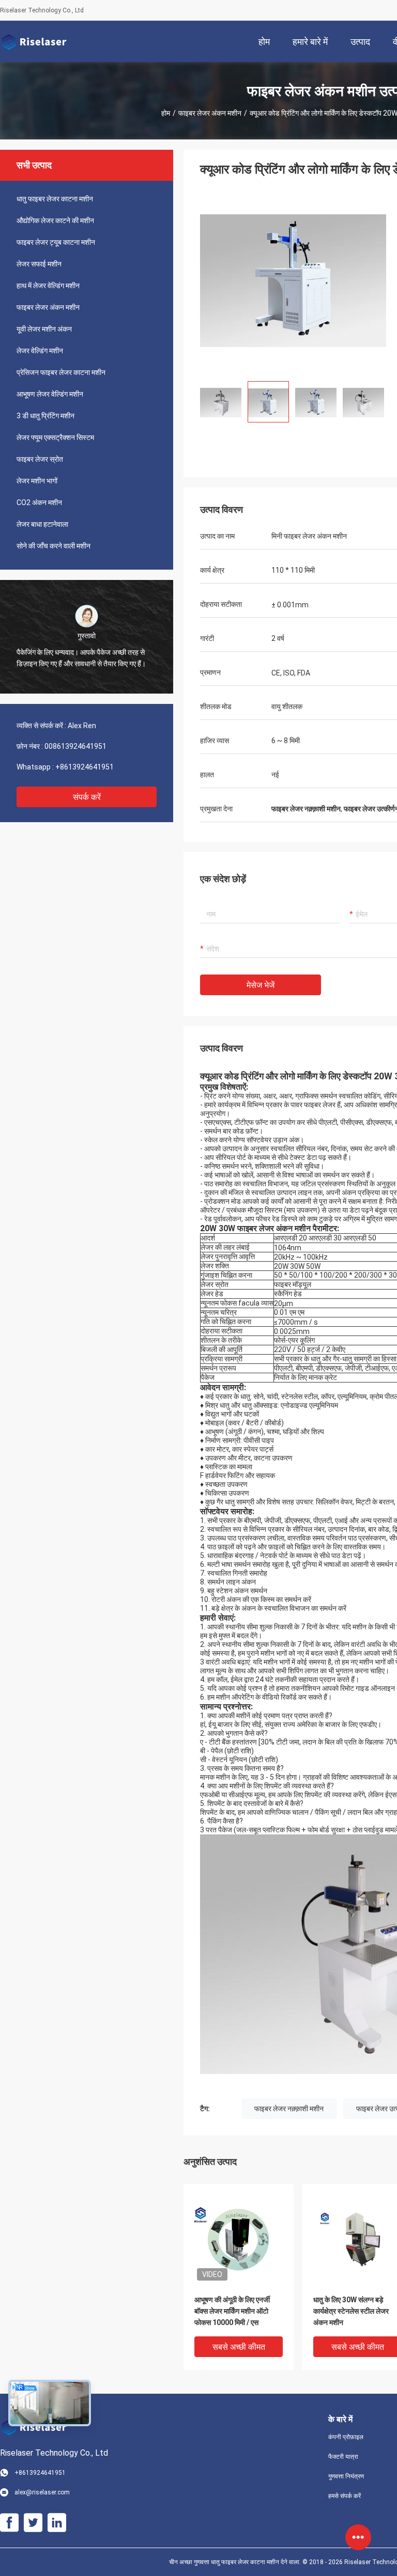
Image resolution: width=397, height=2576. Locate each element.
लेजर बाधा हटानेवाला (42, 524)
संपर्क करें (87, 797)
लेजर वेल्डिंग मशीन (40, 351)
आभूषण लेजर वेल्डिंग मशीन (50, 394)
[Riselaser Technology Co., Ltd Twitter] (33, 2523)
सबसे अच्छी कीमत (239, 2347)
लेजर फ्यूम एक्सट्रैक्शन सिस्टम (55, 437)
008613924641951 (75, 746)
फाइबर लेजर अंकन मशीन (210, 113)
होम (166, 113)
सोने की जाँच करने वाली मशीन (54, 546)
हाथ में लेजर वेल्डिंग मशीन (48, 286)
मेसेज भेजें (261, 985)
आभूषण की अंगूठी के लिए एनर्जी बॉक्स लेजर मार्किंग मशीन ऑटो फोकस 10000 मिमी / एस (232, 2311)
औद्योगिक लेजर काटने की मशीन (55, 221)
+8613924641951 (85, 767)
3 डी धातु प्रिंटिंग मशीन (45, 416)
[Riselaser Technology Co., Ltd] (34, 41)
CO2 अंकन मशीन (39, 502)
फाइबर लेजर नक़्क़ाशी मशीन (289, 2109)
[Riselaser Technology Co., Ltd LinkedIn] (57, 2523)
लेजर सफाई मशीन (39, 264)
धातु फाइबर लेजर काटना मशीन (55, 199)
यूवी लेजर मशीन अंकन (44, 329)
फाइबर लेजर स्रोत (40, 459)
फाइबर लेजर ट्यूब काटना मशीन (56, 242)
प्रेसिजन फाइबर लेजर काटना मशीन (61, 372)
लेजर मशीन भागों (37, 481)
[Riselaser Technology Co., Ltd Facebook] (9, 2523)
